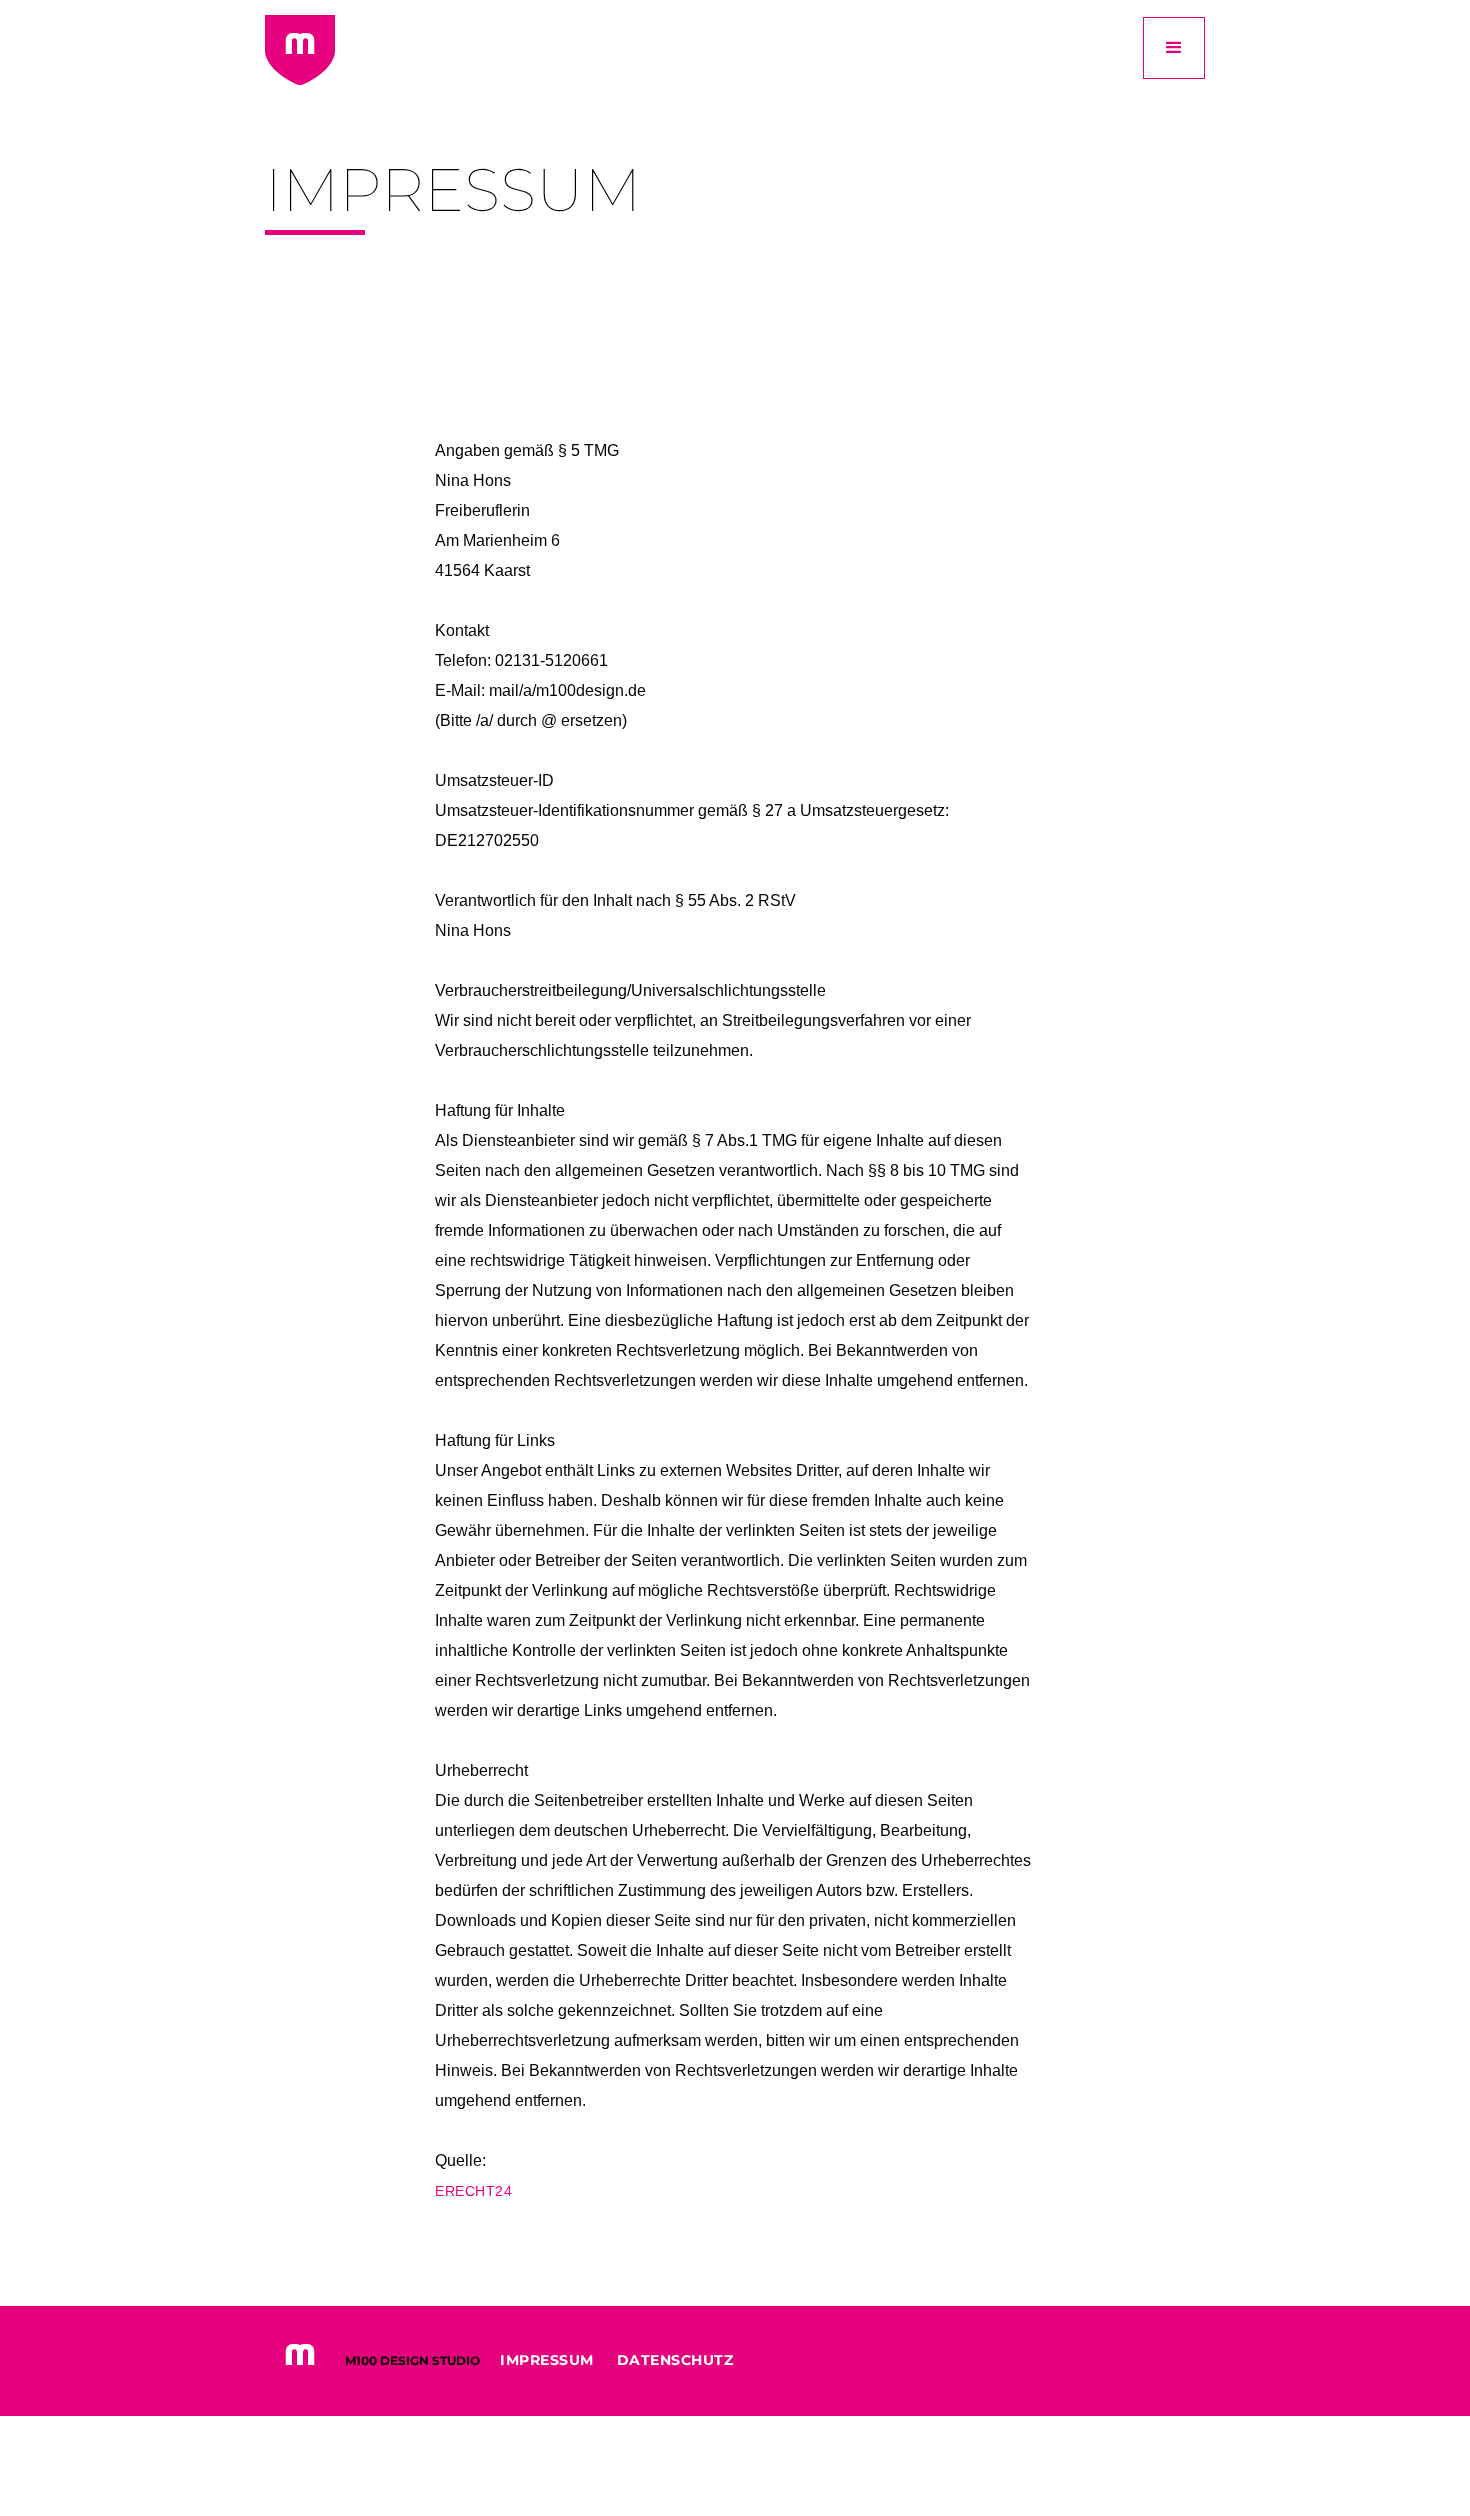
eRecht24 (473, 2191)
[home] (300, 50)
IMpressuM (547, 2360)
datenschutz (675, 2360)
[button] (1174, 48)
